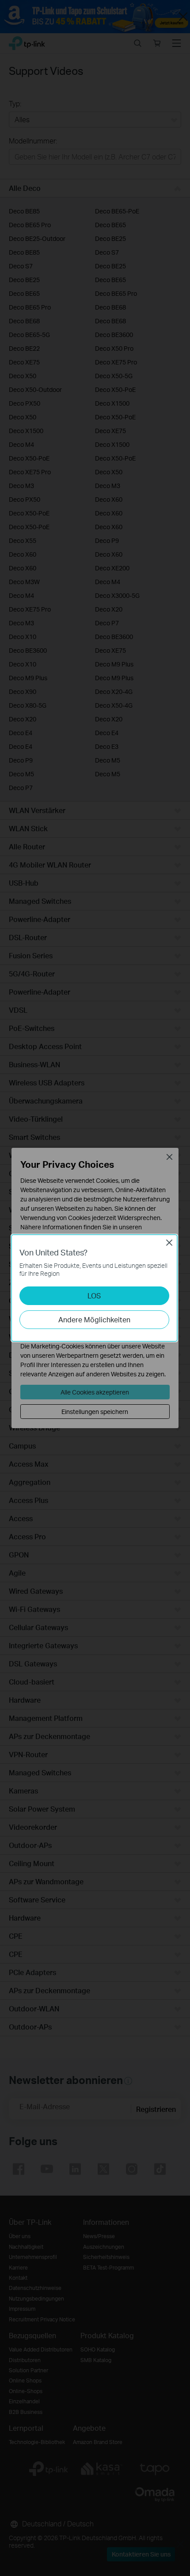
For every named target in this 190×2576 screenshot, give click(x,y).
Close (169, 1243)
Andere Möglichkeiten (94, 1319)
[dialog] (95, 1288)
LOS (94, 1296)
